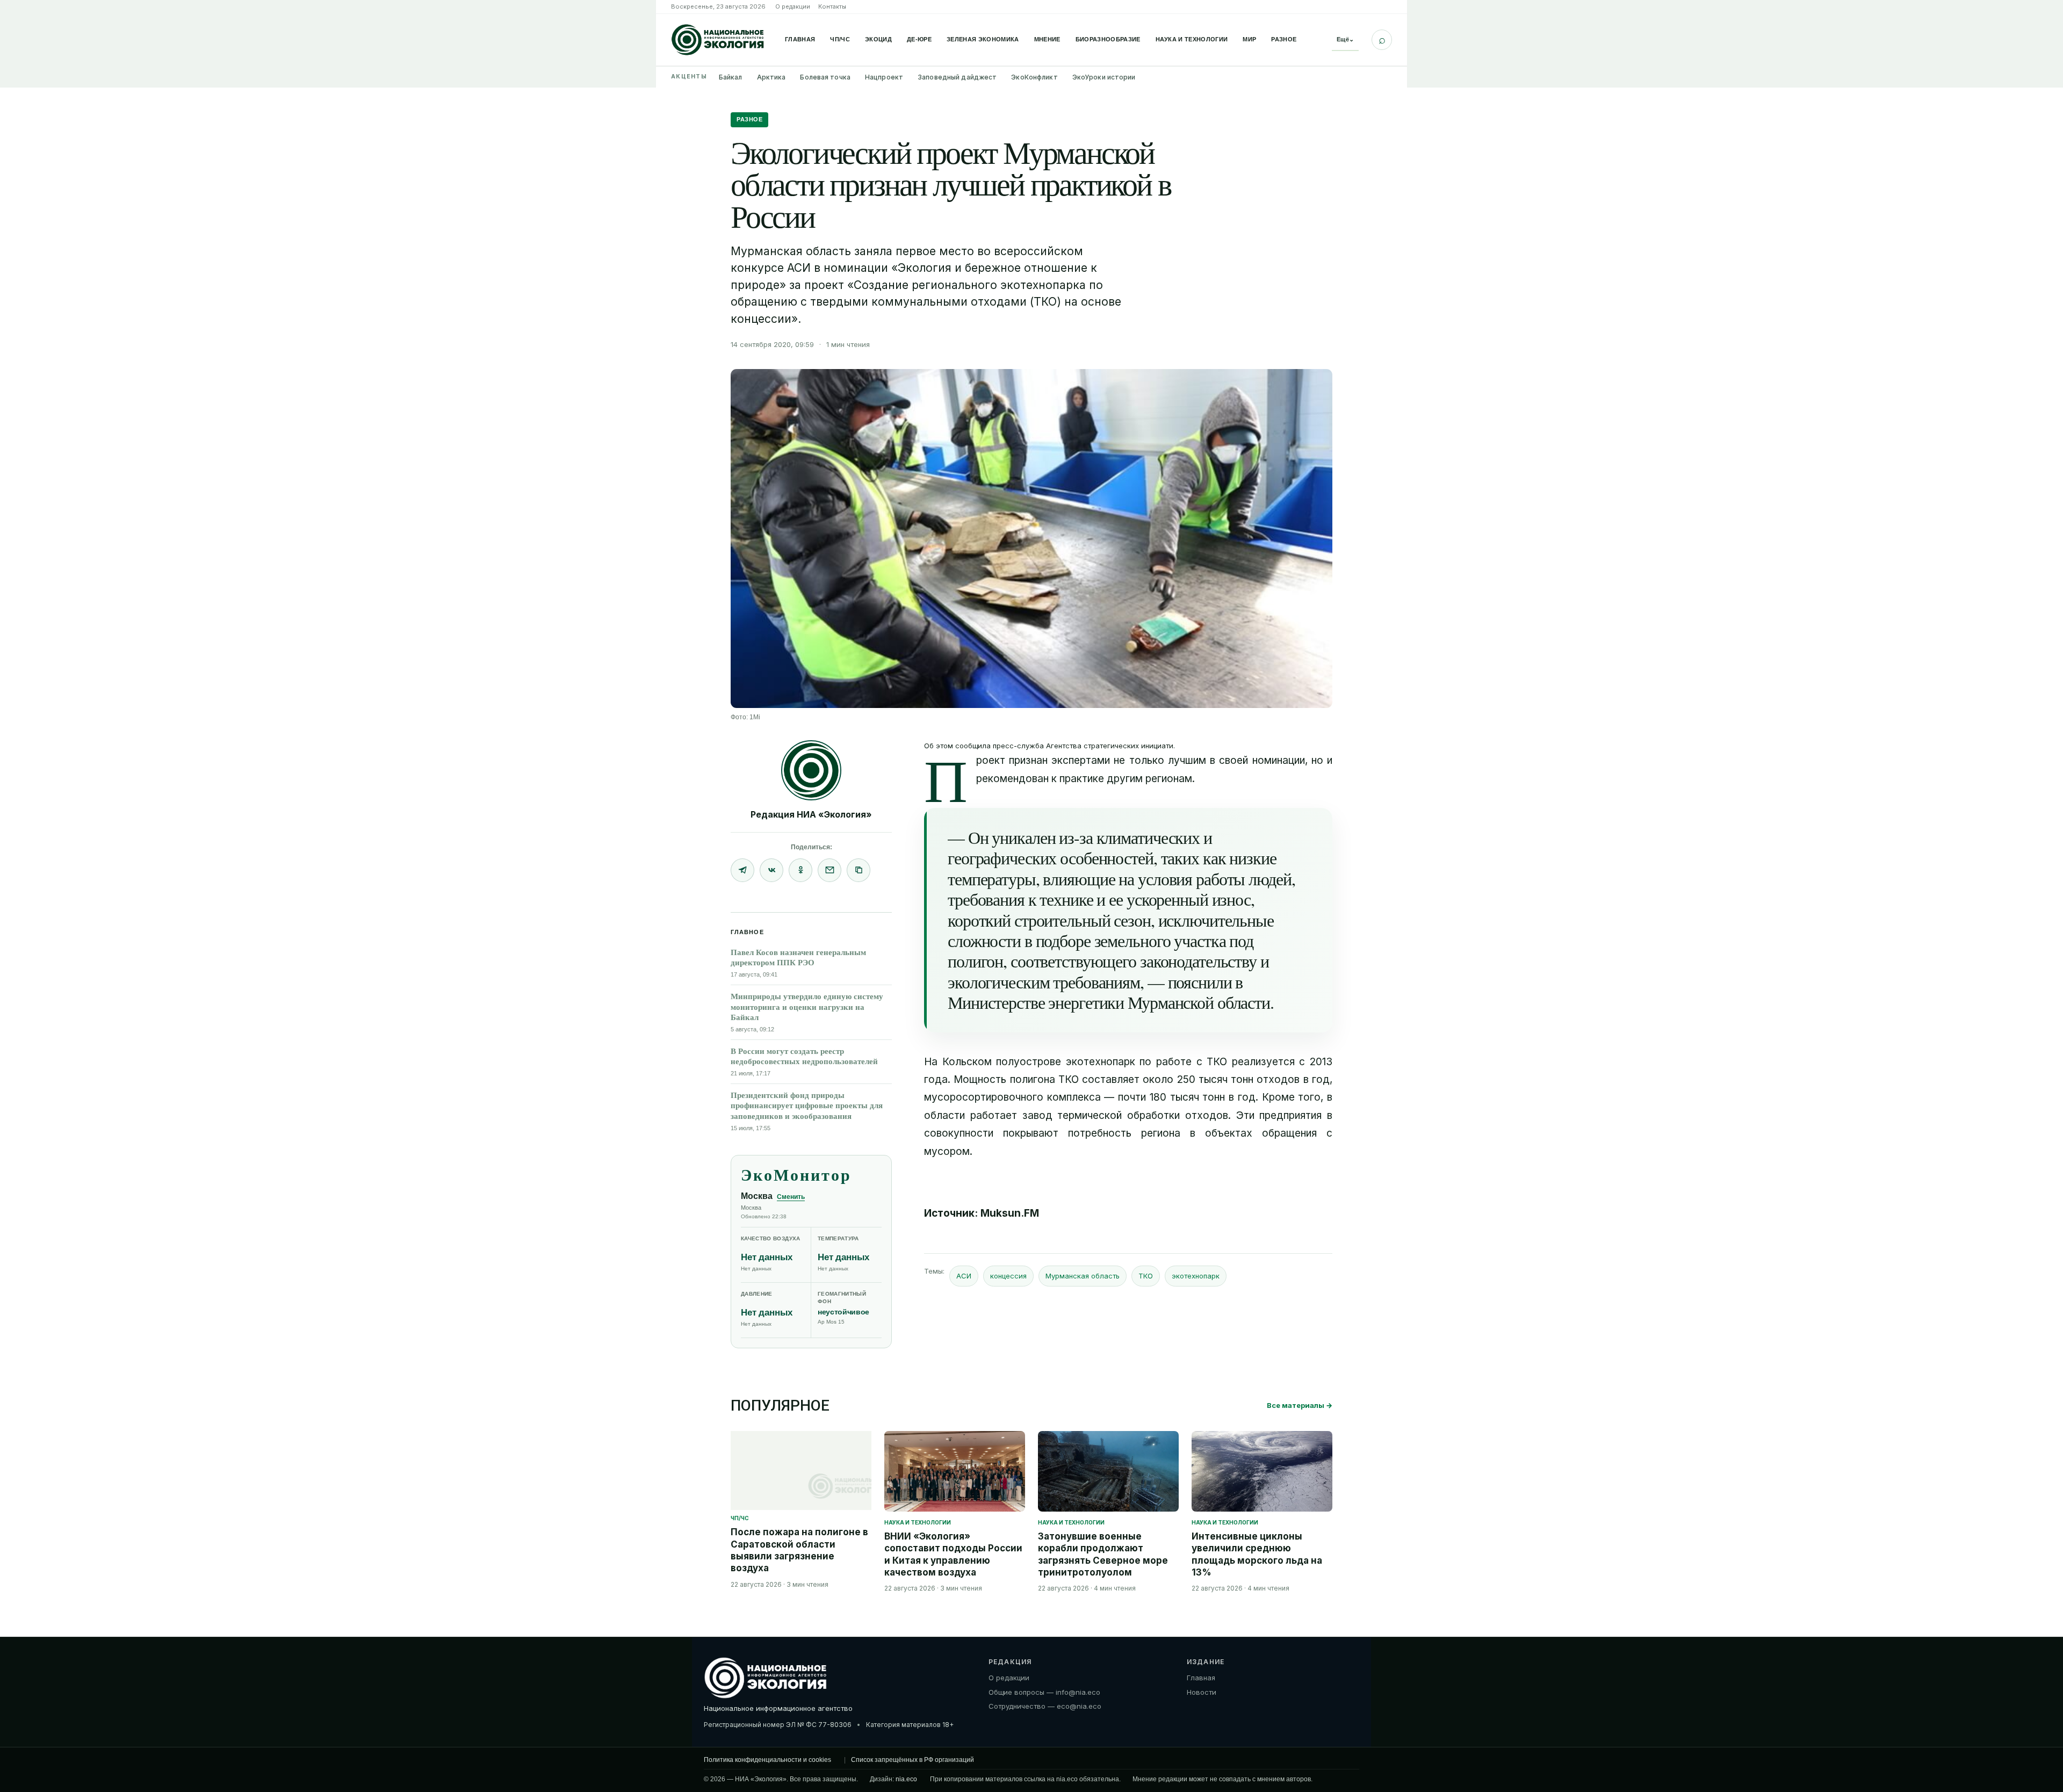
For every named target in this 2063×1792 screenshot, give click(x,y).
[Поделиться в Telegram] (742, 870)
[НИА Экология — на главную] (718, 40)
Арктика (771, 77)
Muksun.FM (1010, 1213)
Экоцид (878, 39)
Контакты (832, 6)
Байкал (731, 77)
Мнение (1047, 39)
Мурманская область (1083, 1276)
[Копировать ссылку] (859, 870)
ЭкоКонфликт (1034, 77)
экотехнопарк (1196, 1276)
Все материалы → (1300, 1405)
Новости (1202, 1692)
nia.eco (906, 1779)
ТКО (1146, 1276)
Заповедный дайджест (957, 77)
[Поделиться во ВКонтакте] (771, 870)
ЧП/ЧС (840, 39)
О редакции (793, 6)
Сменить (791, 1197)
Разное (1284, 39)
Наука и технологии (1192, 39)
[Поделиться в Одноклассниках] (800, 870)
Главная (800, 39)
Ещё (1345, 39)
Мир (1249, 39)
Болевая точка (825, 77)
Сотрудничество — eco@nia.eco (1045, 1706)
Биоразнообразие (1108, 39)
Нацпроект (884, 77)
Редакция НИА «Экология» (811, 814)
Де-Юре (919, 39)
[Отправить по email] (829, 870)
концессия (1008, 1276)
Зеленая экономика (983, 39)
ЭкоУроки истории (1104, 77)
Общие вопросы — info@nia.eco (1044, 1692)
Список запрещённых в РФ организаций (913, 1760)
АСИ (964, 1276)
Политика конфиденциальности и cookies (767, 1760)
